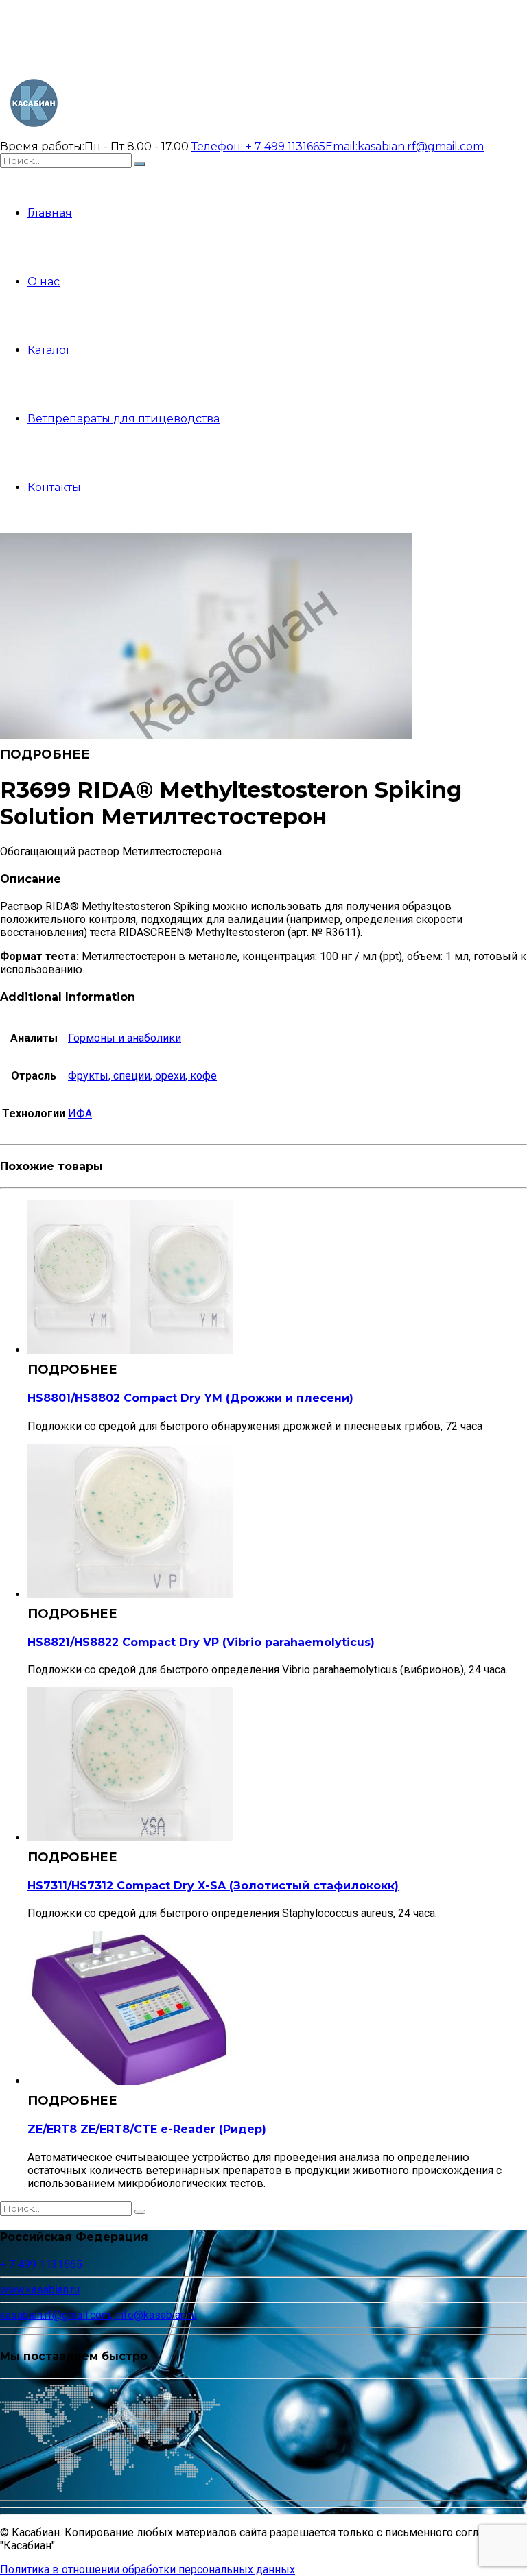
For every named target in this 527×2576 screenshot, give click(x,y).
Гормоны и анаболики (125, 1038)
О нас (44, 282)
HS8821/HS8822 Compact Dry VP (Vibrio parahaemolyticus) (201, 1642)
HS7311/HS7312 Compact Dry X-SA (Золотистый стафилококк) (213, 1886)
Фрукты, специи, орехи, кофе (142, 1076)
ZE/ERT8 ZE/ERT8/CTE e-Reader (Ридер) (147, 2129)
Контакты (54, 487)
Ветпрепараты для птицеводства (124, 419)
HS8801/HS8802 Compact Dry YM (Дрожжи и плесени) (190, 1398)
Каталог (49, 350)
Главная (50, 213)
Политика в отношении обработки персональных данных (148, 2569)
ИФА (80, 1113)
